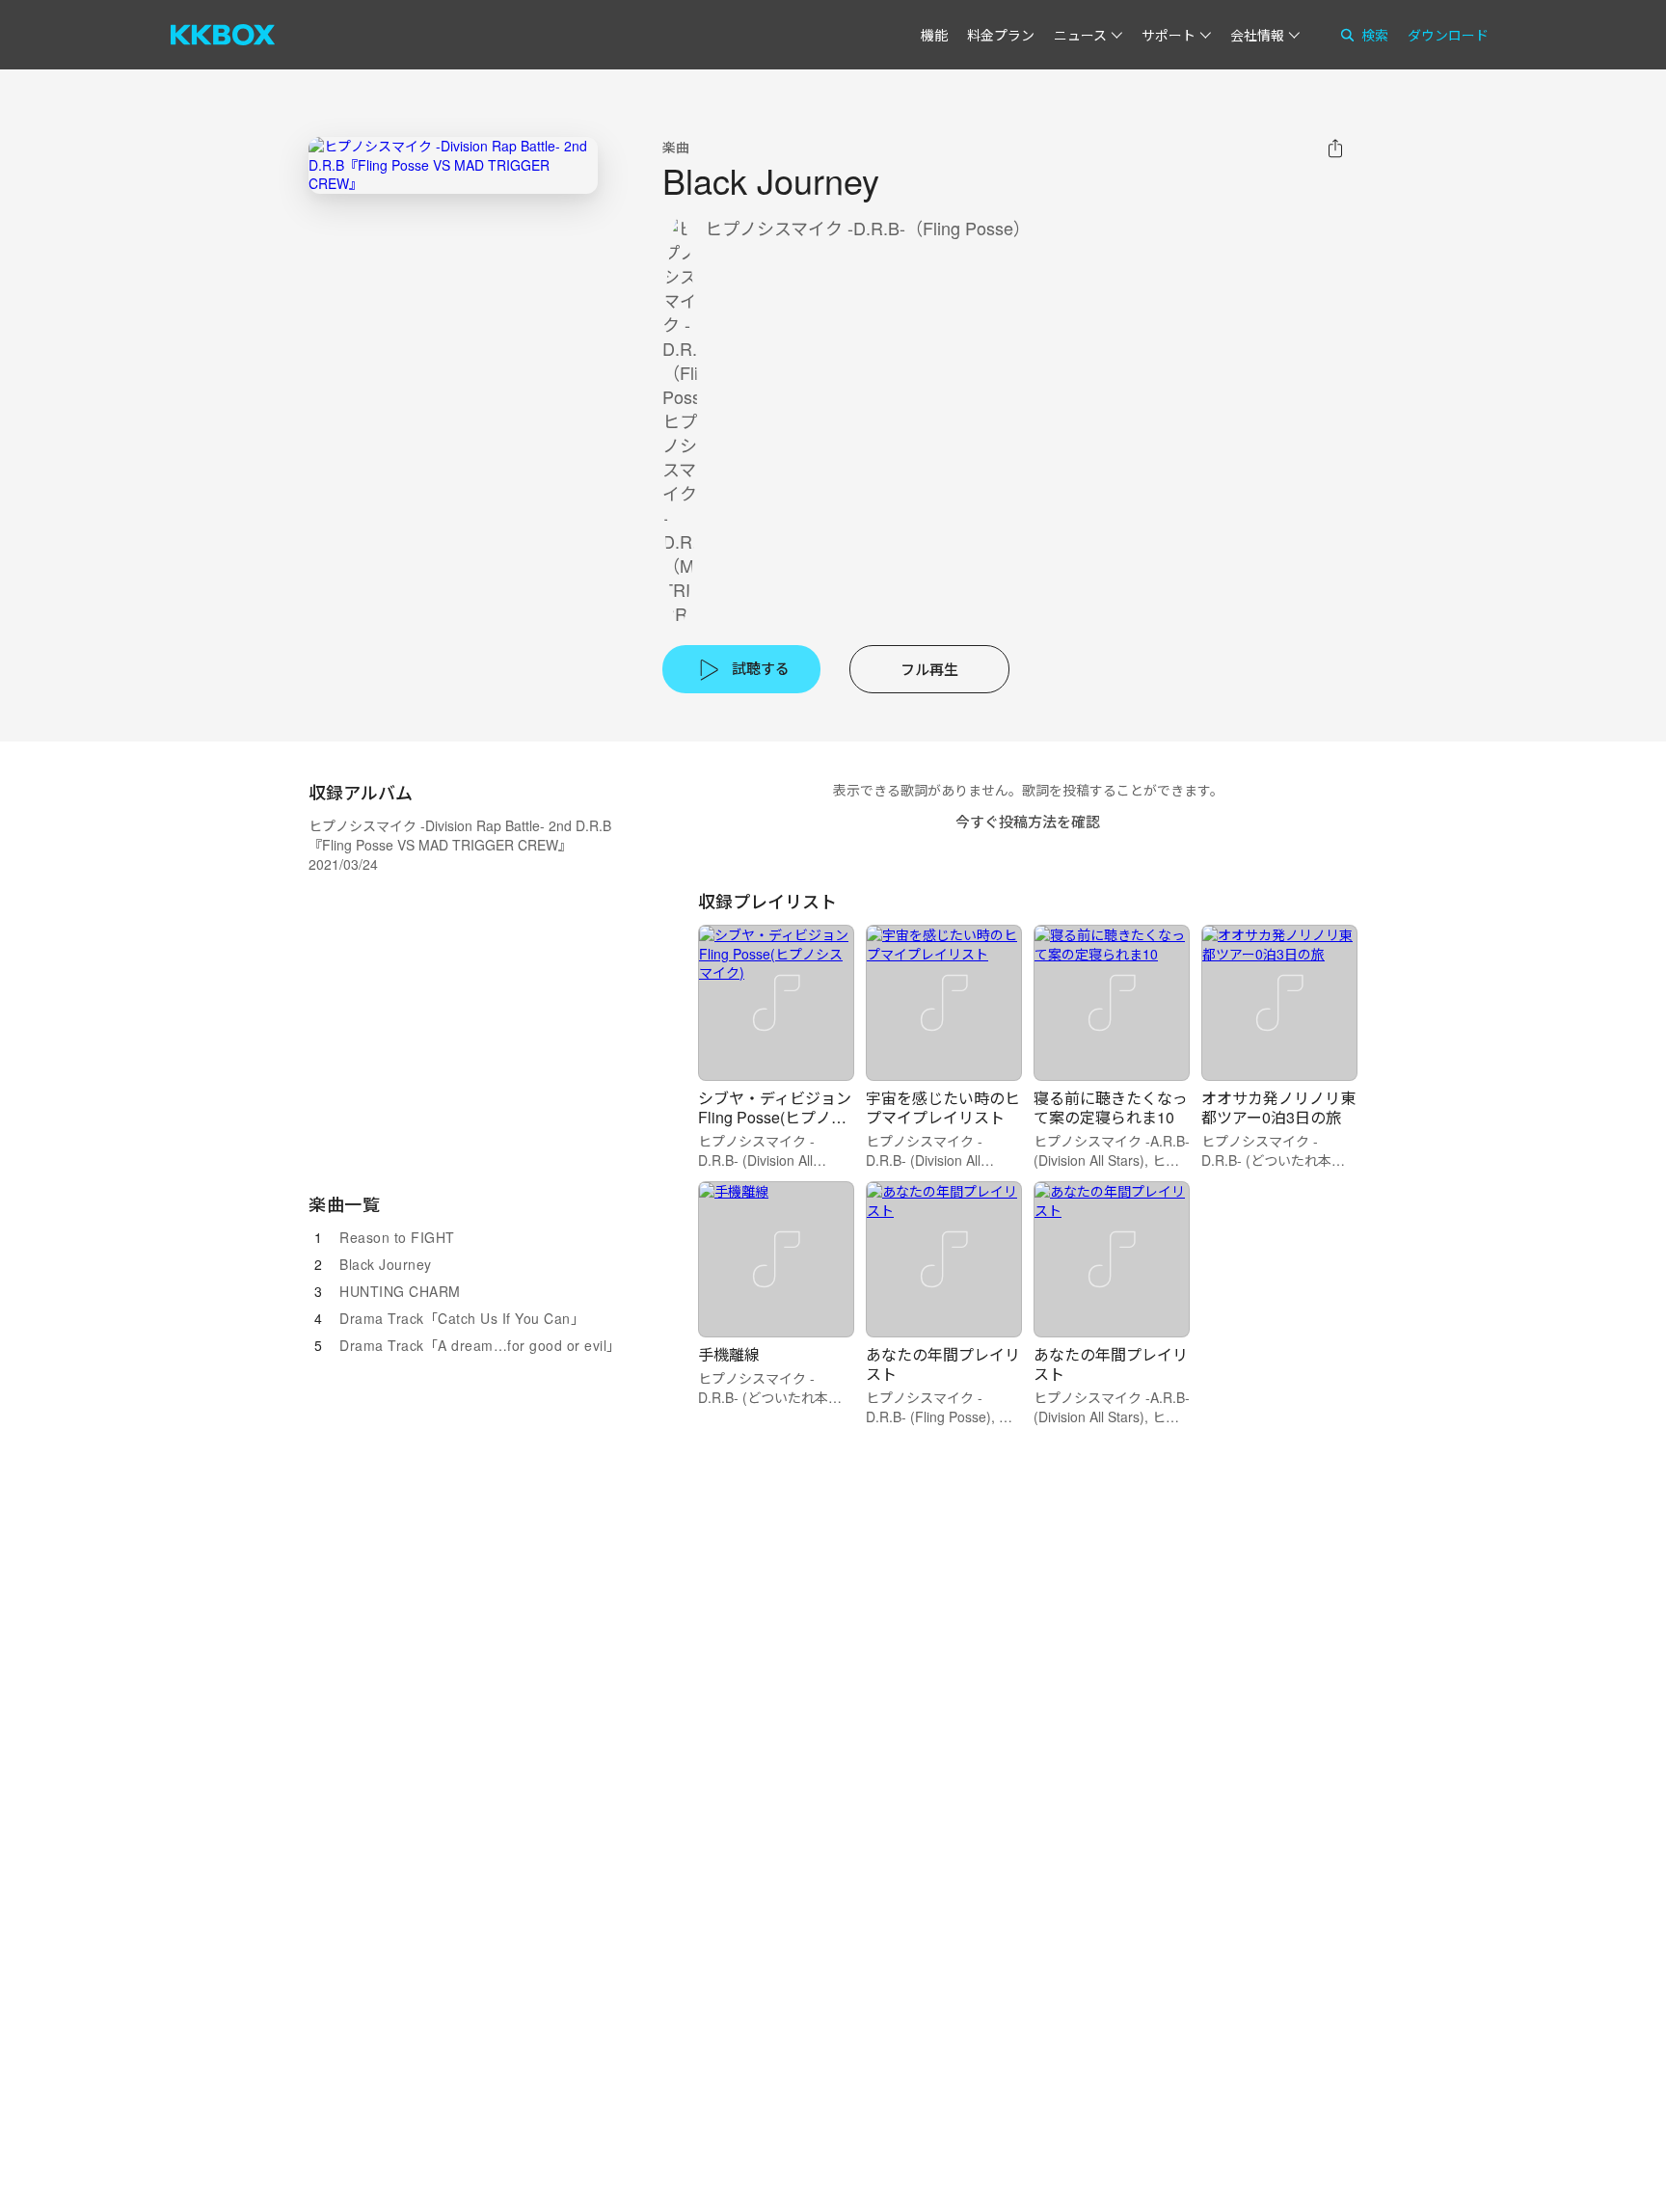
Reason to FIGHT (397, 1237)
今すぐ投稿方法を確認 (1028, 821)
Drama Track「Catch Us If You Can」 (462, 1318)
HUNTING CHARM (400, 1291)
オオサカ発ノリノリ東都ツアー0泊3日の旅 (1278, 1107)
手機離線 (729, 1354)
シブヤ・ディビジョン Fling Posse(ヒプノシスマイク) (775, 1117)
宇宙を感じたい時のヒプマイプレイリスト (943, 1107)
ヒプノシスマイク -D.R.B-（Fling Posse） (868, 228)
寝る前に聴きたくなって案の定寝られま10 (1111, 1107)
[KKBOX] (223, 35)
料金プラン (1001, 35)
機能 (934, 35)
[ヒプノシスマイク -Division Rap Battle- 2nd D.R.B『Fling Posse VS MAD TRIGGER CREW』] (453, 165)
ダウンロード (1448, 35)
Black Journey (386, 1264)
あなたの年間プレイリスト (943, 1364)
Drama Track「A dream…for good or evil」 (480, 1345)
